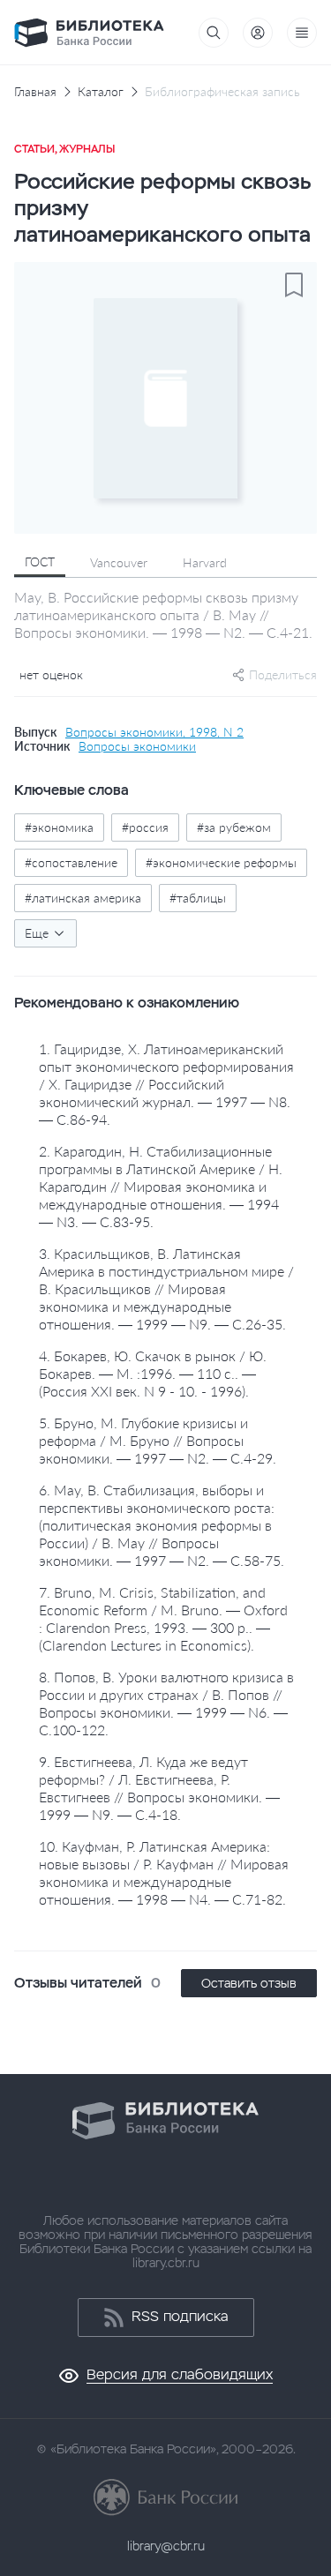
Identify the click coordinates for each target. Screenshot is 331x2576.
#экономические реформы (221, 862)
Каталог (101, 92)
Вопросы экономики (137, 746)
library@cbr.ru (166, 2546)
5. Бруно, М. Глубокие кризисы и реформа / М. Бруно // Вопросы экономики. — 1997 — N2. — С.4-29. (158, 1440)
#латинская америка (83, 898)
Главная (35, 92)
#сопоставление (71, 862)
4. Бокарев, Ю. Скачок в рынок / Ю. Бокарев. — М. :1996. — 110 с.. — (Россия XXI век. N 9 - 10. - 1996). (153, 1373)
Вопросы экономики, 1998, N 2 (154, 732)
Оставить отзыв (249, 1983)
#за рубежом (234, 827)
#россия (145, 827)
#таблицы (198, 898)
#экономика (59, 827)
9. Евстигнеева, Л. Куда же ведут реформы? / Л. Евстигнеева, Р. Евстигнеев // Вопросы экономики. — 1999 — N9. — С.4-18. (159, 1788)
